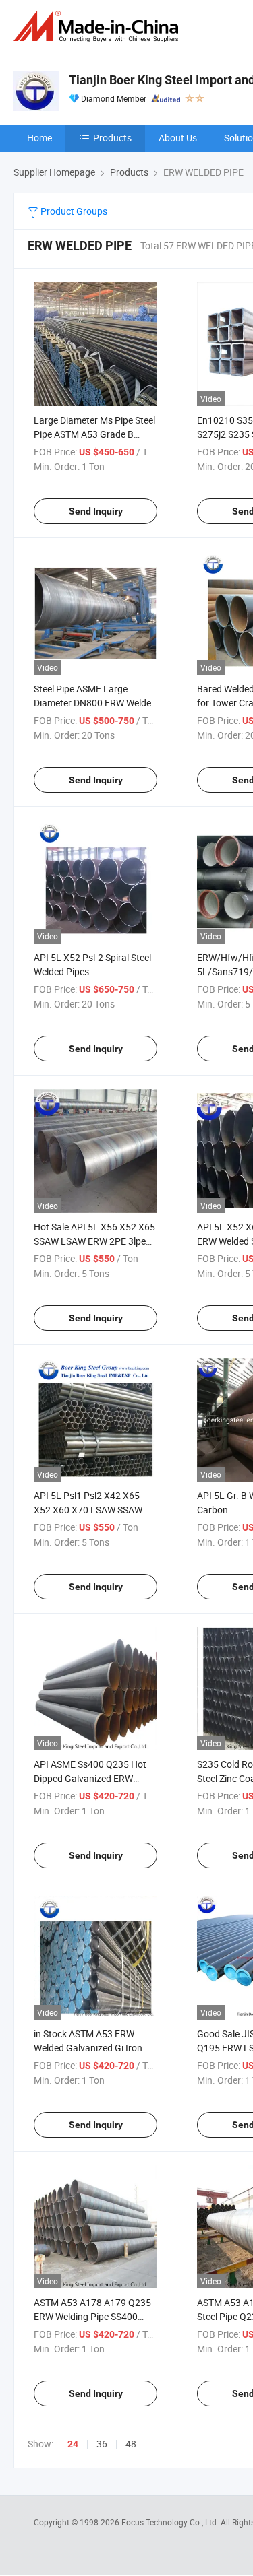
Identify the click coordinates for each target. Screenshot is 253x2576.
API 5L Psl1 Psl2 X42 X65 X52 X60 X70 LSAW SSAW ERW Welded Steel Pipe (88, 1510)
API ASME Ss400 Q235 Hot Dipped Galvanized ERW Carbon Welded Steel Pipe (90, 1778)
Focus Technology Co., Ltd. (171, 2522)
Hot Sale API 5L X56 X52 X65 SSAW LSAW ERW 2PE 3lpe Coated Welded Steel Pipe (94, 1241)
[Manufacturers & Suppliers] (99, 27)
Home (39, 138)
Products (112, 138)
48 (131, 2444)
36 (102, 2444)
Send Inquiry (96, 511)
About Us (178, 138)
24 (73, 2444)
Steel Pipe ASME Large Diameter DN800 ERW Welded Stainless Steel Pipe (95, 703)
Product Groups (73, 211)
